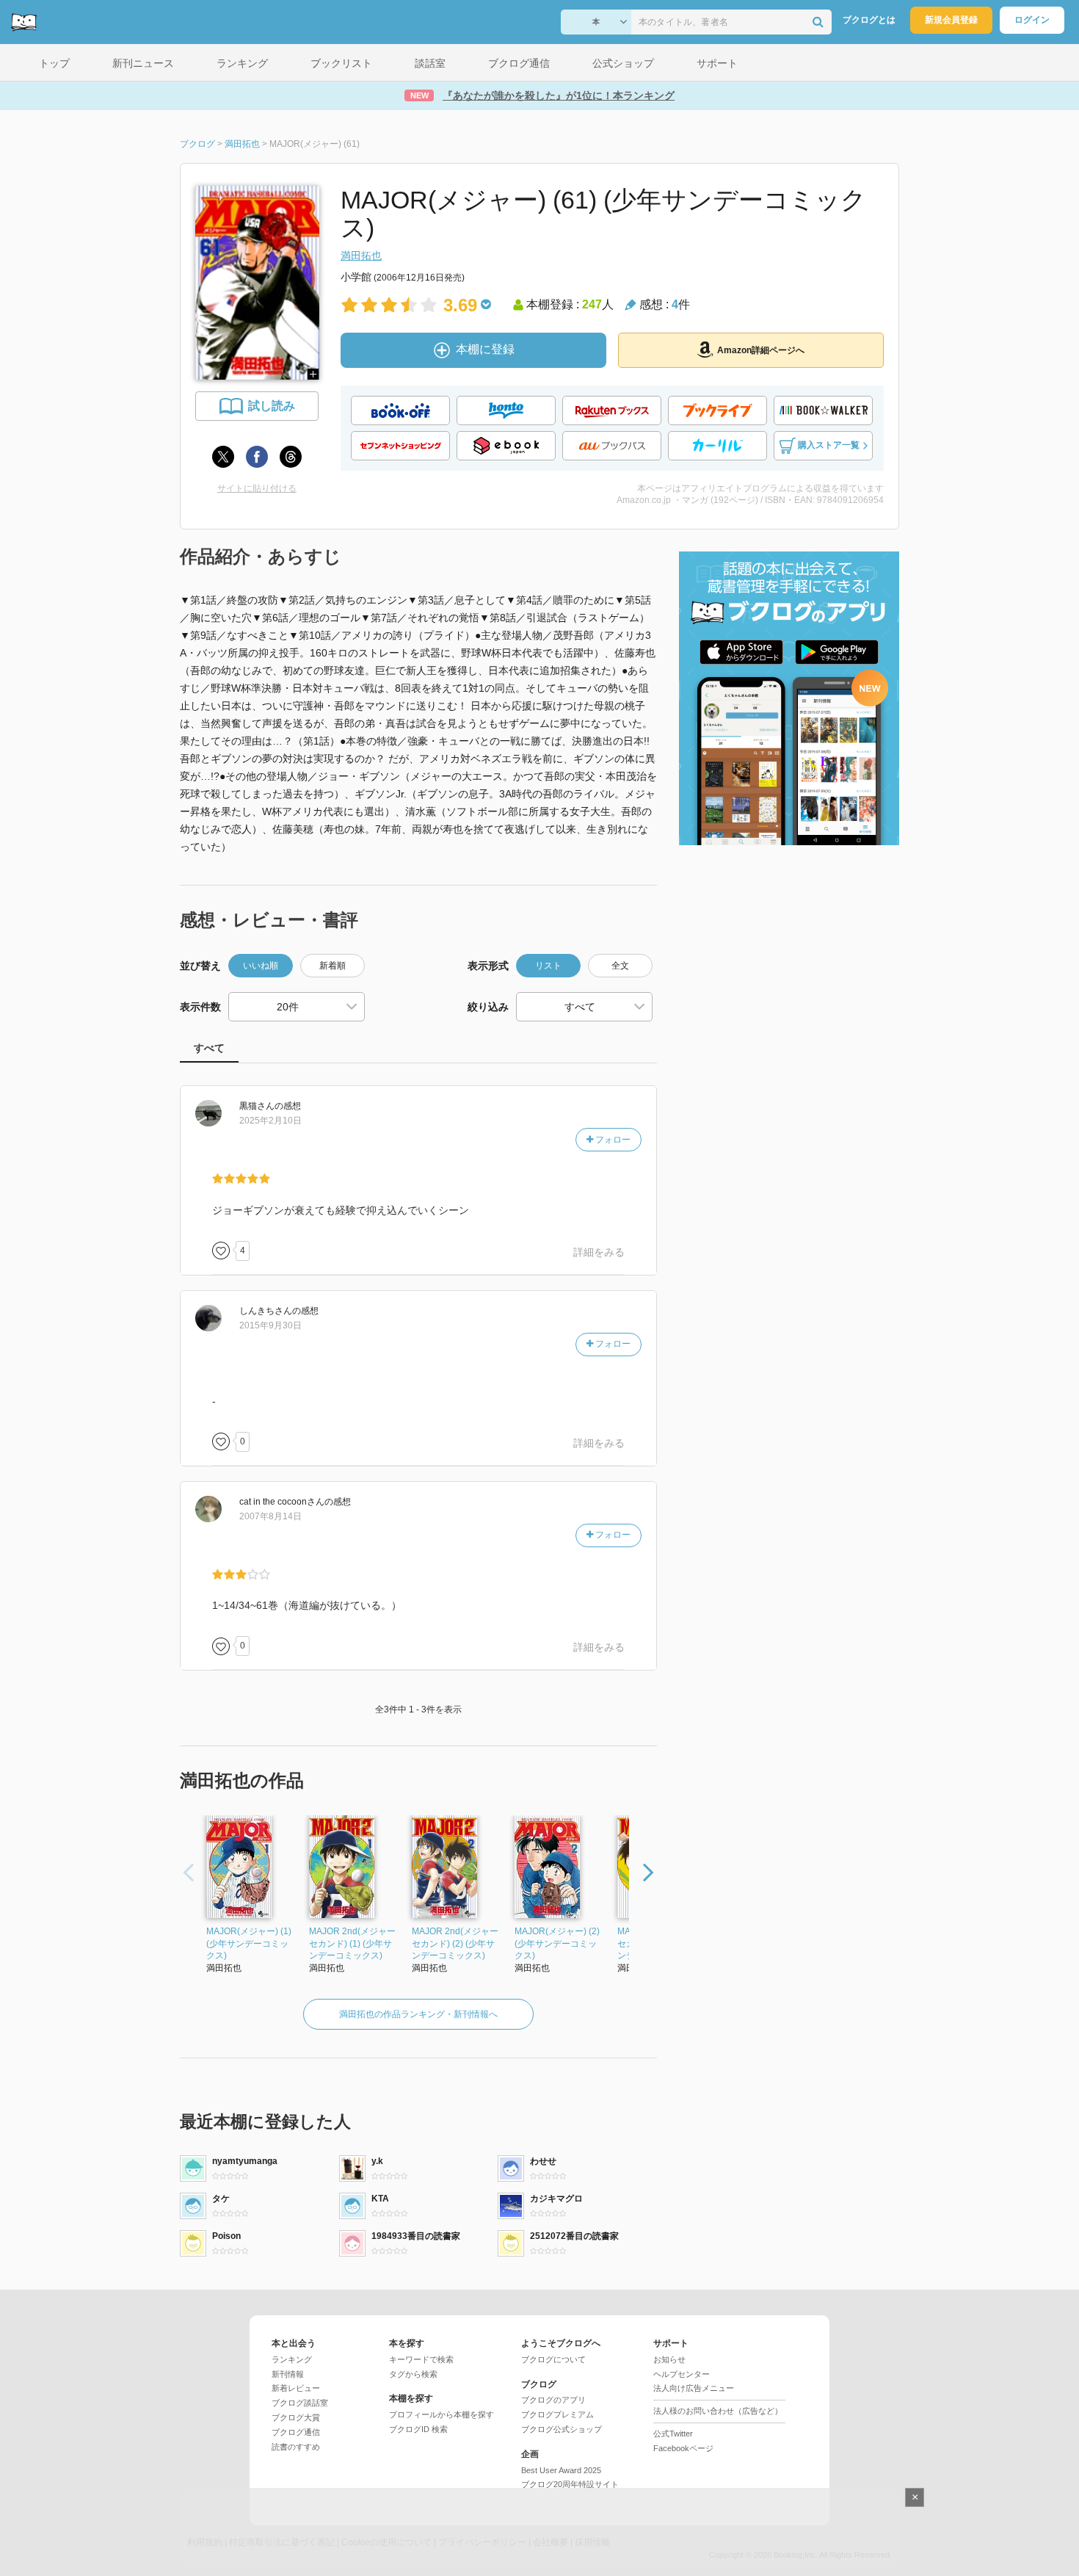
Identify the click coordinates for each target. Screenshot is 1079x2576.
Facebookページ (683, 2448)
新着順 (333, 966)
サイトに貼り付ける (257, 488)
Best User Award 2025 (561, 2470)
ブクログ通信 (296, 2432)
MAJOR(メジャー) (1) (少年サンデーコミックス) (249, 1944)
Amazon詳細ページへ (761, 350)
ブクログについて (553, 2359)
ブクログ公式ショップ (562, 2429)
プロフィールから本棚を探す (442, 2414)
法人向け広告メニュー (694, 2388)
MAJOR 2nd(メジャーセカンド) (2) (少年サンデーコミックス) (455, 1944)
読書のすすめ (296, 2447)
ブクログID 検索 (418, 2429)
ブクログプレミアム (557, 2414)
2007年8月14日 (270, 1516)
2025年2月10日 (270, 1121)
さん (257, 1106)
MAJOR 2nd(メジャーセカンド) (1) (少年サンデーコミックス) (352, 1944)
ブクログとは (869, 20)
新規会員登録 (951, 20)
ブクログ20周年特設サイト (570, 2484)
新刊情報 (288, 2374)
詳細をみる (599, 1252)
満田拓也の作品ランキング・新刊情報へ (418, 2014)
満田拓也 (361, 256)
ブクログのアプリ (553, 2400)
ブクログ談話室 (300, 2403)
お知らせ (669, 2359)
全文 (620, 966)
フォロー (612, 1140)
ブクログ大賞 (296, 2417)
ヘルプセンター (682, 2374)
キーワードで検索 (421, 2359)
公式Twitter (673, 2434)
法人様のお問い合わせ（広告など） (718, 2411)
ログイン (1032, 20)
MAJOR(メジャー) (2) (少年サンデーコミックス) (557, 1944)
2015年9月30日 (270, 1325)
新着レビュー (296, 2388)
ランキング (292, 2359)
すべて (209, 1048)
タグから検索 (413, 2374)
